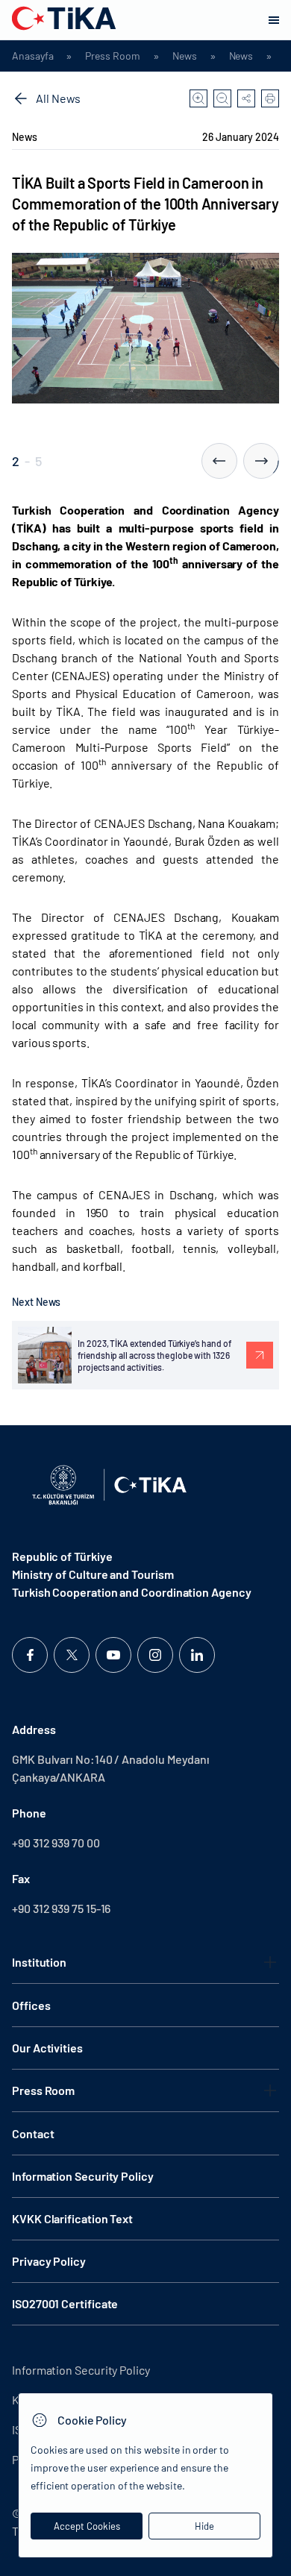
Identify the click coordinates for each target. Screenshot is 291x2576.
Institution (39, 1962)
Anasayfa (32, 56)
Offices (31, 2005)
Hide (204, 2526)
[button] (219, 461)
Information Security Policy (83, 2176)
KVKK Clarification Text (72, 2218)
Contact (33, 2133)
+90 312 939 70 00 (56, 1843)
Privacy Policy (49, 2261)
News (185, 56)
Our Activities (47, 2048)
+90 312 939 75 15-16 (61, 1908)
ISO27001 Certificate (65, 2303)
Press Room (112, 56)
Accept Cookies (87, 2526)
